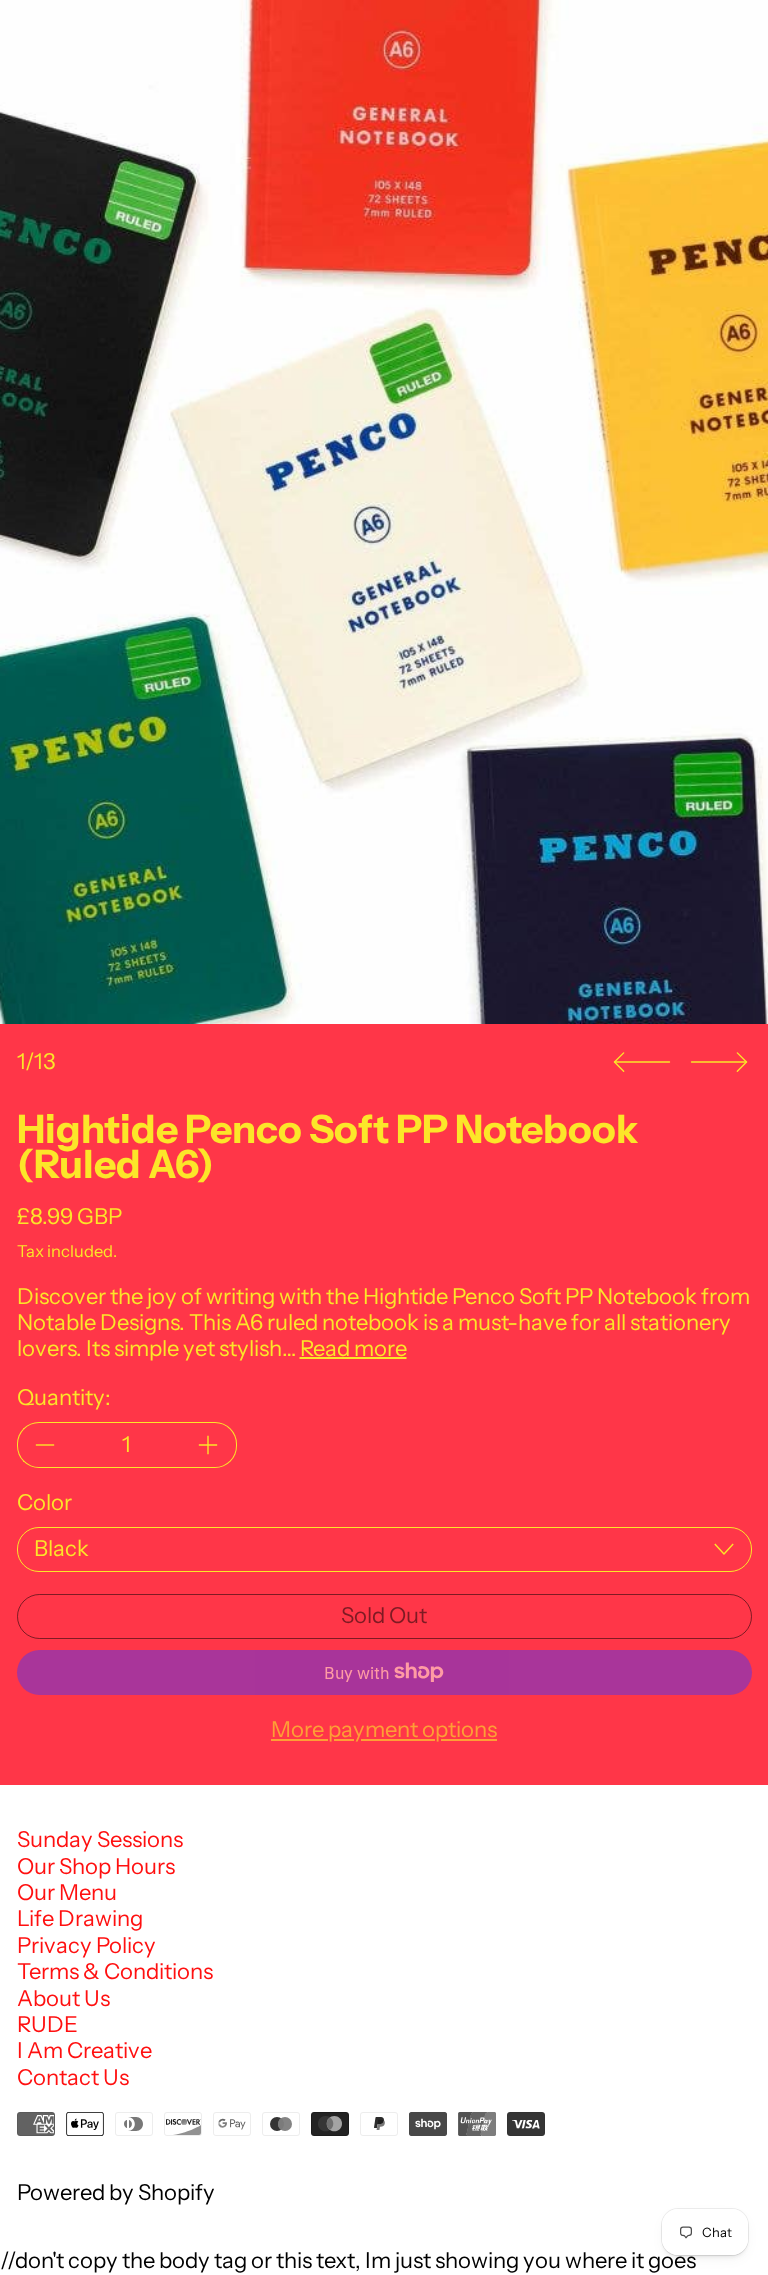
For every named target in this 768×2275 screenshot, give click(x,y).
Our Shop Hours (96, 1866)
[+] (209, 1445)
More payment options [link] (384, 1730)
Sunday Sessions (100, 1839)
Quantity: (64, 1398)
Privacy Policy (86, 1945)
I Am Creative (84, 2050)
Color (44, 1503)
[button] (384, 512)
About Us (63, 1998)
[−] (45, 1445)
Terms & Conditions (115, 1971)
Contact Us (73, 2077)
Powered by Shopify (116, 2192)
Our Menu (67, 1892)
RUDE (47, 2024)
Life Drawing (80, 1918)
